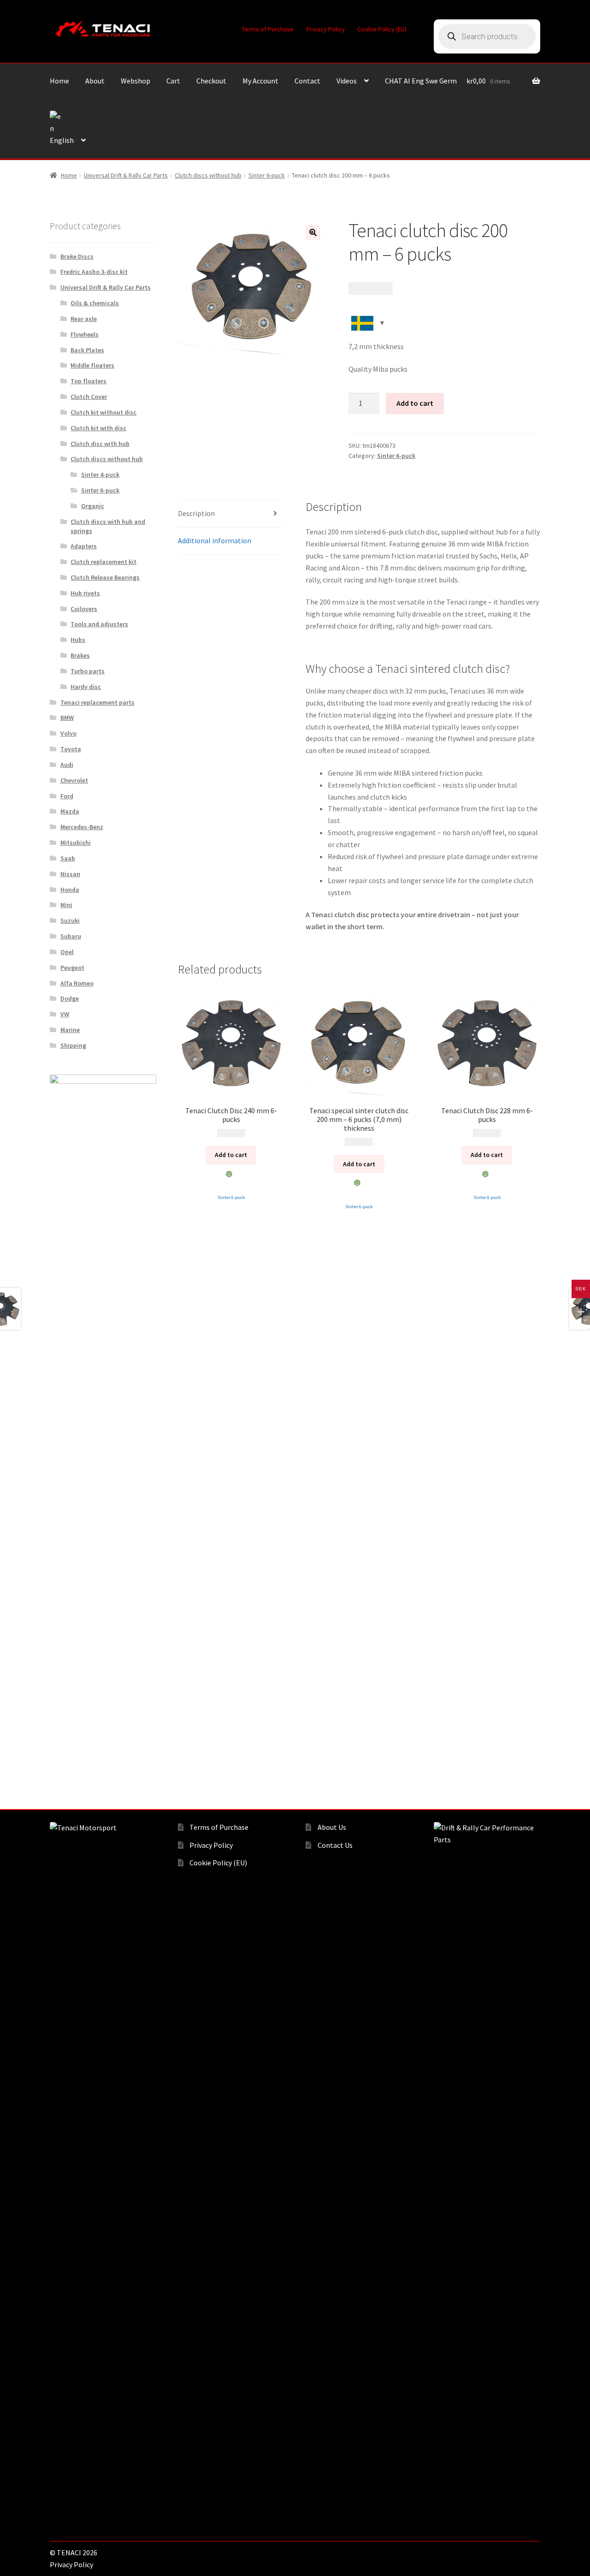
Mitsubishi (76, 843)
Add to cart (415, 403)
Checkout (211, 81)
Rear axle (84, 319)
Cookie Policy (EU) (382, 29)
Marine (70, 1030)
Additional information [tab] (215, 540)
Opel (67, 952)
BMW (67, 718)
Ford (67, 796)
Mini (66, 905)
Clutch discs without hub (208, 175)
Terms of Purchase (268, 29)
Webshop (136, 81)
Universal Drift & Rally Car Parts (126, 175)
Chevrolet (74, 780)
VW (65, 1014)
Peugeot (72, 967)
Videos (347, 81)
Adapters (84, 546)
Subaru (71, 936)
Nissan (70, 874)
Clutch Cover (89, 397)
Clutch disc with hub (100, 444)
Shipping (73, 1045)
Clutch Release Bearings (105, 577)
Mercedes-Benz (82, 827)
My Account (260, 81)
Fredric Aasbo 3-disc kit (94, 272)
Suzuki (70, 920)
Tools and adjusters (99, 624)
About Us (332, 1827)
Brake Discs (77, 256)
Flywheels (85, 334)
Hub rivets (85, 593)
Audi (67, 765)
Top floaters (88, 381)
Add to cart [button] (231, 1155)
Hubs (78, 640)
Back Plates (87, 350)
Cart (173, 81)
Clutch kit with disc (98, 428)
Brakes (80, 655)
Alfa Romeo (77, 983)
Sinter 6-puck (267, 175)
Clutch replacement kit (103, 562)
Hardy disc (86, 687)
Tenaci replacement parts (97, 702)
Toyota (71, 749)
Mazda (70, 811)
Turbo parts (88, 671)
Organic (93, 506)
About (95, 81)
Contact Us (335, 1845)
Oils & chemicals (95, 303)
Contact (307, 81)
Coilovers (84, 609)
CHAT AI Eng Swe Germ (421, 81)
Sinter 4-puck (100, 475)
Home (59, 81)
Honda (70, 890)
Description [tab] (196, 513)
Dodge (70, 998)
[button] (313, 232)
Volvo (68, 733)
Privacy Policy (326, 29)
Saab (68, 858)
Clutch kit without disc (103, 412)
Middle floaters (92, 365)
